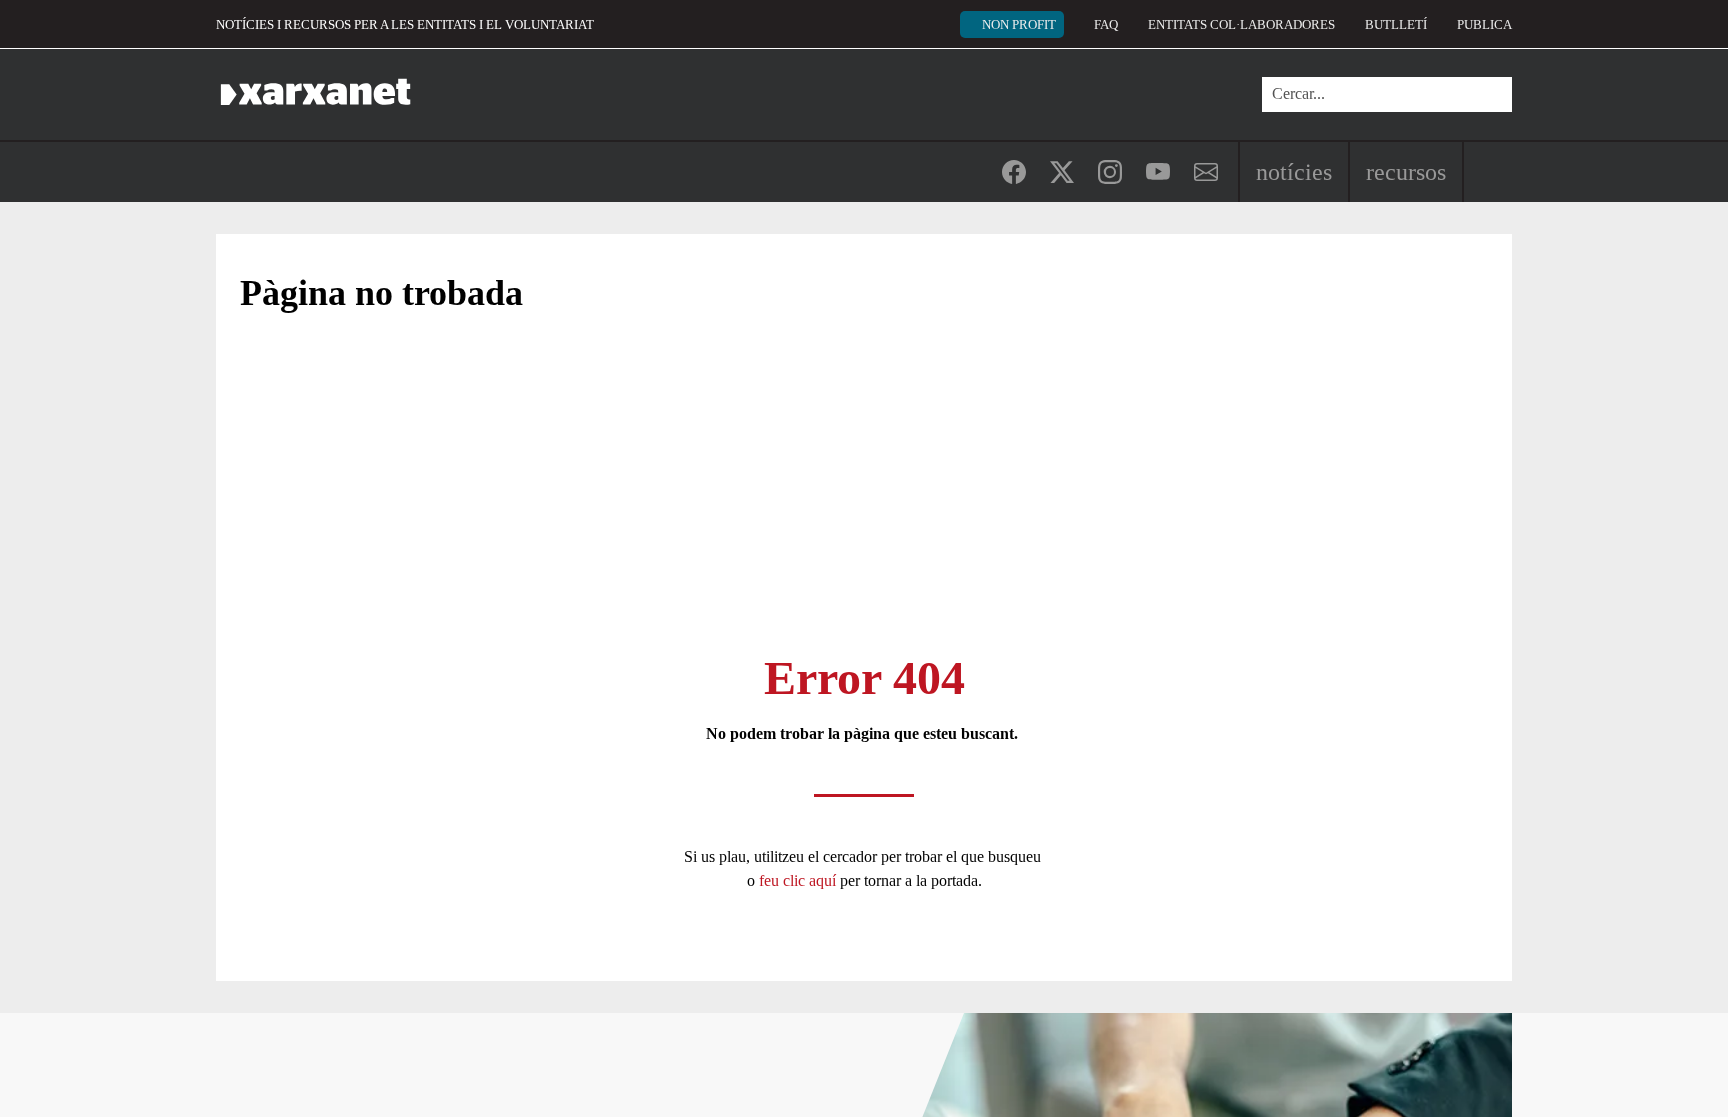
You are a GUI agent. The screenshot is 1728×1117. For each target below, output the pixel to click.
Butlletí (1396, 24)
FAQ (1106, 24)
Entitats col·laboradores (1241, 24)
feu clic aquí (799, 880)
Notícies (1294, 172)
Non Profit (1019, 24)
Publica (1484, 24)
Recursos (1406, 172)
